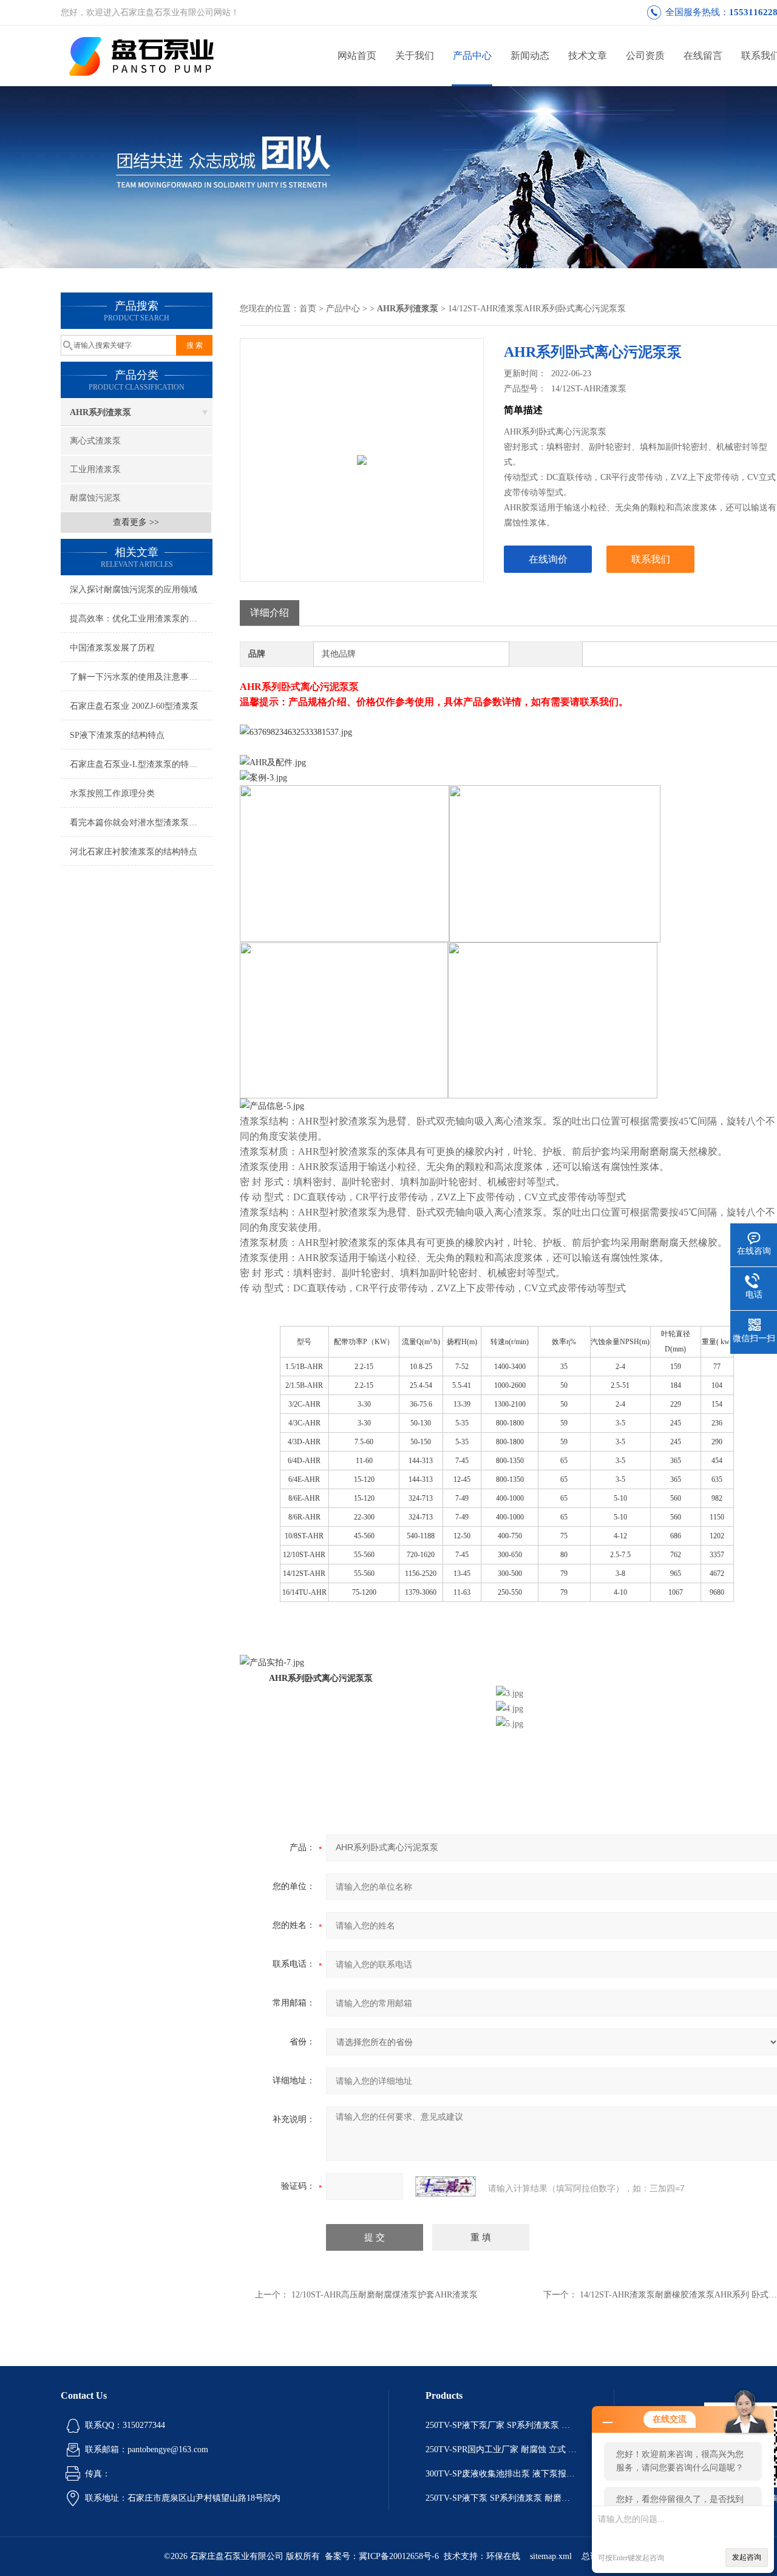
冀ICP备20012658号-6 (399, 2556)
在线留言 (703, 56)
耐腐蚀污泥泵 (95, 498)
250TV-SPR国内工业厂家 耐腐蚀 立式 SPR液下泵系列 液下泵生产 (501, 2449)
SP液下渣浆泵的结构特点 (117, 735)
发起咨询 (747, 2557)
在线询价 (548, 559)
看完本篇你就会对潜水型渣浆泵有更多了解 (141, 823)
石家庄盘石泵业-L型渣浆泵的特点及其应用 (141, 764)
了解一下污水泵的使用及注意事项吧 (138, 677)
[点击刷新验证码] (446, 2186)
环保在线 (503, 2556)
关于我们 (415, 56)
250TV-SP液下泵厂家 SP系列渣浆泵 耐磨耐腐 (501, 2425)
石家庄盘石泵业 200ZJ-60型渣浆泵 (134, 706)
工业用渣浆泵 (95, 469)
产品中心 (472, 56)
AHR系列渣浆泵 (100, 412)
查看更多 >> (136, 522)
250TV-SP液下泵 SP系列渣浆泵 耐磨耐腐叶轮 (501, 2498)
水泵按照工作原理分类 (112, 793)
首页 (308, 309)
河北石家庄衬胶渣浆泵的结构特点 (134, 852)
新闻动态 (530, 56)
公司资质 (645, 56)
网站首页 (357, 56)
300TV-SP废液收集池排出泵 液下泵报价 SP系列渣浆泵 (501, 2474)
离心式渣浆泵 (95, 441)
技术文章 (588, 56)
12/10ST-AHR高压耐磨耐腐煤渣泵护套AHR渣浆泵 (385, 2295)
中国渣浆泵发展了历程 (112, 648)
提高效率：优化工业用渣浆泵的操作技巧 (141, 619)
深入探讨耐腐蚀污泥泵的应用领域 (134, 590)
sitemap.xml (551, 2556)
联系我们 (651, 559)
